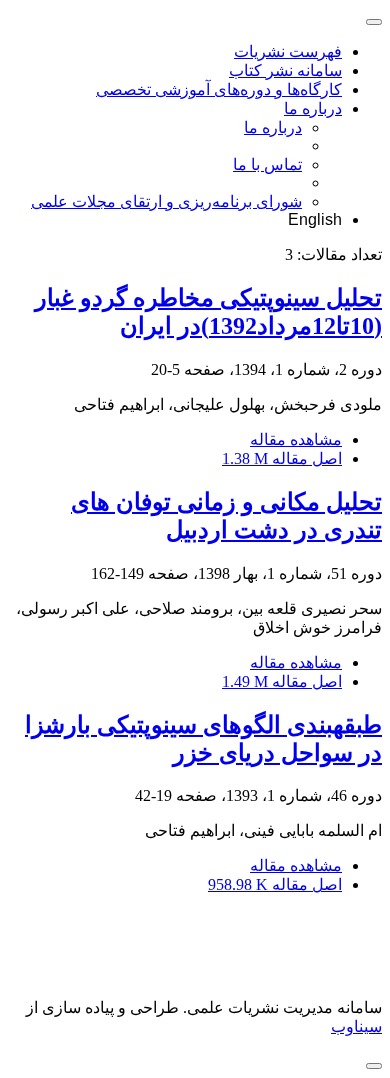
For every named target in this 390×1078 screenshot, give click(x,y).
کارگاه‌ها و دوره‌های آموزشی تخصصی (219, 89)
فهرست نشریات (288, 51)
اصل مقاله (282, 458)
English (315, 219)
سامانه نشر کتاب (285, 70)
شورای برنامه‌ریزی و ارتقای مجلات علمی (166, 201)
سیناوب (356, 1026)
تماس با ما (267, 164)
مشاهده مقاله (296, 439)
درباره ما (313, 108)
